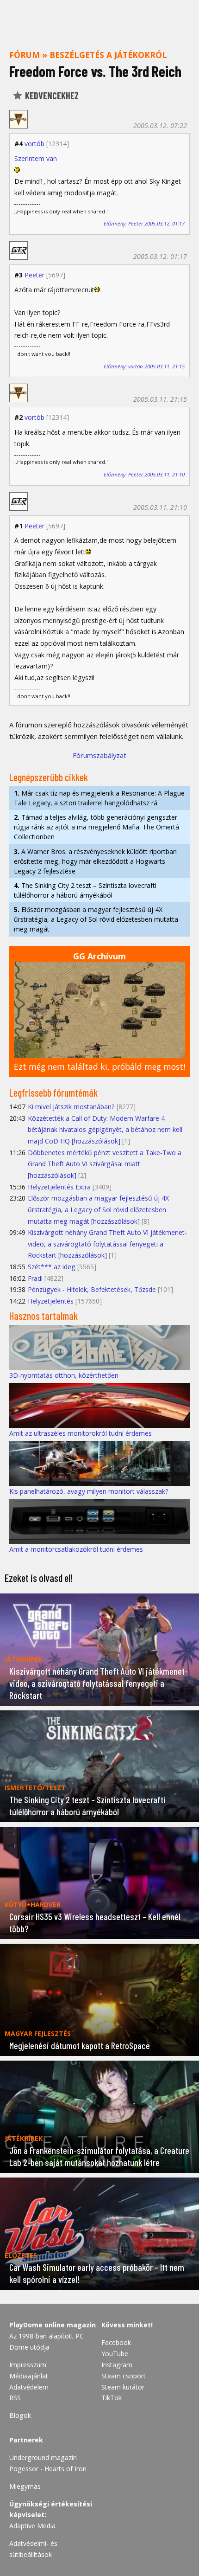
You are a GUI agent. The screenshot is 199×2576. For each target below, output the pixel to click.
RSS (15, 2398)
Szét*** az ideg (52, 1267)
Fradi (35, 1278)
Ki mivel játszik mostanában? (71, 1107)
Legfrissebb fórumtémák (53, 1092)
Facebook (116, 2342)
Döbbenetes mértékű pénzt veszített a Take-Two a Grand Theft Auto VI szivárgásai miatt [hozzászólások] (105, 1164)
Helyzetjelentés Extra (59, 1187)
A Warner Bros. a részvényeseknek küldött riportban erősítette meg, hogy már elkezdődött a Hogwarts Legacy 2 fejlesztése (95, 861)
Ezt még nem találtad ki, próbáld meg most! (99, 1066)
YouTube (115, 2354)
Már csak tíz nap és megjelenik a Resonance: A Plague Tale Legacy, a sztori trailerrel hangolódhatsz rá (99, 798)
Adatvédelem (29, 2387)
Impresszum (28, 2365)
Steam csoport (124, 2376)
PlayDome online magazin (53, 2325)
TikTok (112, 2398)
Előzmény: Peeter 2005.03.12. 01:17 (144, 223)
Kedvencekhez (51, 96)
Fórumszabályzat (99, 755)
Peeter (34, 275)
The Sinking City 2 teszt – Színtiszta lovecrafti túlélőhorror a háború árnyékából (85, 890)
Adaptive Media (32, 2526)
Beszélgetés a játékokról (108, 55)
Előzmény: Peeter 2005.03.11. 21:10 (144, 474)
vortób (34, 144)
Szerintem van (36, 158)
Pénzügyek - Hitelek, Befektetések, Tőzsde (92, 1289)
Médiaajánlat (29, 2376)
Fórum (25, 55)
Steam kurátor (123, 2387)
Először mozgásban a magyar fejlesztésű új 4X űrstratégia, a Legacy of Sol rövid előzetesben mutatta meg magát (96, 919)
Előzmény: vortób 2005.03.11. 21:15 (144, 366)
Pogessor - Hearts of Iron (48, 2469)
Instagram (117, 2365)
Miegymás (25, 2486)
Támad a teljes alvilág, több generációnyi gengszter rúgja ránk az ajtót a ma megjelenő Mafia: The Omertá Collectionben (96, 827)
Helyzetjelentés (51, 1301)
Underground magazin (43, 2457)
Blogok (20, 2415)
